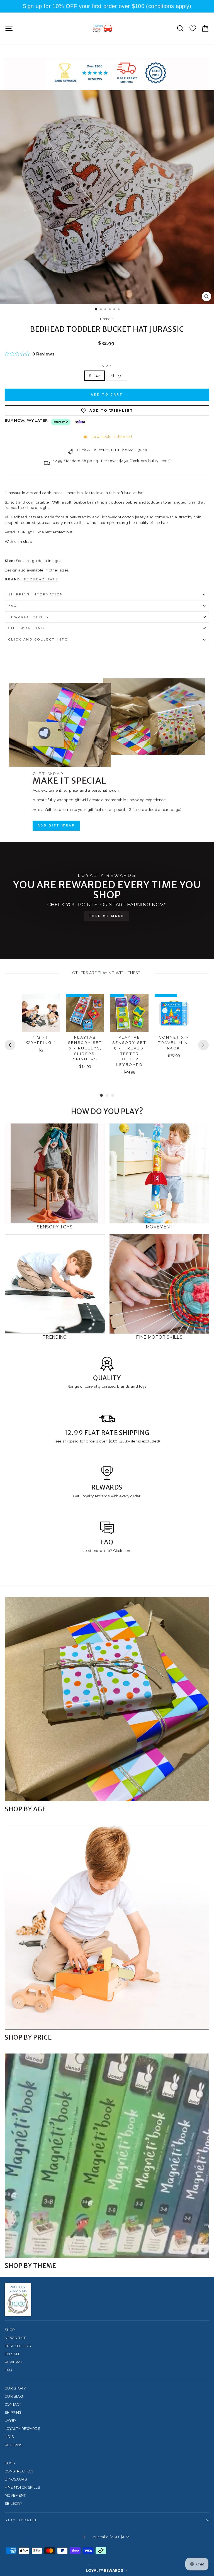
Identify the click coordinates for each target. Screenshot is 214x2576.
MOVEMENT (15, 2495)
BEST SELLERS (18, 2346)
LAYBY (11, 2421)
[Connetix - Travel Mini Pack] (174, 1013)
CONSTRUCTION (19, 2471)
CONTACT (13, 2404)
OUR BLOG (14, 2396)
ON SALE (13, 2354)
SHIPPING (13, 2412)
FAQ (13, 606)
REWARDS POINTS (28, 617)
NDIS (9, 2437)
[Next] (203, 1045)
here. (127, 1550)
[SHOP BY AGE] (107, 1699)
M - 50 (117, 376)
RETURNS (14, 2445)
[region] (107, 6)
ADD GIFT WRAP (56, 825)
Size (107, 366)
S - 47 (94, 376)
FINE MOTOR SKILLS (22, 2487)
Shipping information (36, 594)
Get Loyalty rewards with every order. (107, 1496)
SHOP (10, 2330)
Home (105, 319)
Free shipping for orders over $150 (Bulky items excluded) (107, 1441)
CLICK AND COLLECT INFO (38, 640)
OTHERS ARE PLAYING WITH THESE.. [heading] (107, 973)
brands (124, 1386)
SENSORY (14, 2503)
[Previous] (10, 1045)
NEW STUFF (15, 2338)
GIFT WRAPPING (26, 628)
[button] (107, 2570)
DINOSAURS (16, 2479)
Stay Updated (22, 2520)
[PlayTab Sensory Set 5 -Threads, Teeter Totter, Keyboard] (129, 1013)
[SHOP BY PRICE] (107, 1927)
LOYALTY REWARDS (22, 2429)
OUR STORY (15, 2388)
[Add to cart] (52, 1003)
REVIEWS (13, 2362)
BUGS (10, 2463)
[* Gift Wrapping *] (41, 1013)
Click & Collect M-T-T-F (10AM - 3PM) (112, 450)
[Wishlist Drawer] (193, 28)
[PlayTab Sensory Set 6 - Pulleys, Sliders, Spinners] (85, 1013)
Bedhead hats (41, 579)
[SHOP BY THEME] (107, 2156)
